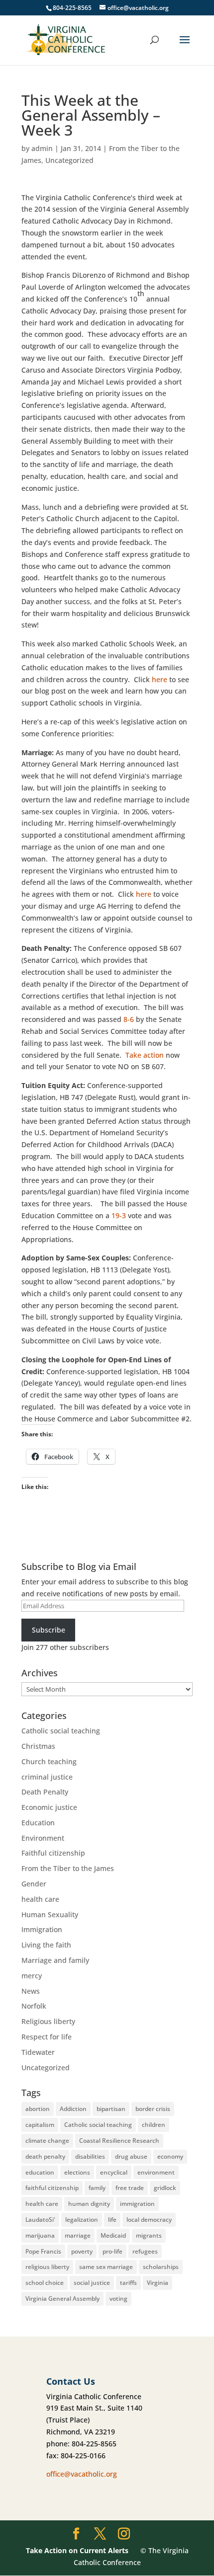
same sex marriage (106, 2267)
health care (40, 1899)
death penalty (45, 2156)
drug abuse (131, 2156)
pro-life (112, 2251)
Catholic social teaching (61, 1731)
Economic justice (49, 1807)
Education (38, 1823)
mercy (32, 1976)
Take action (145, 1055)
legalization (82, 2220)
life (112, 2220)
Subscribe (49, 1630)
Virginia (158, 2283)
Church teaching (49, 1761)
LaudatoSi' (40, 2220)
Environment (43, 1838)
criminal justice (47, 1777)
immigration (137, 2204)
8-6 (129, 1019)
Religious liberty (48, 2021)
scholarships (161, 2267)
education (40, 2172)
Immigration (42, 1929)
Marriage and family (55, 1960)
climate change (47, 2141)
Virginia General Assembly (62, 2299)
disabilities (90, 2156)
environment (156, 2172)
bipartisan (111, 2109)
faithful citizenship (52, 2188)
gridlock (165, 2188)
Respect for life (47, 2037)
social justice (92, 2283)
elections (77, 2172)
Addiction (73, 2109)
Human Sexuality (50, 1914)
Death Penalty (45, 1792)
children (154, 2125)
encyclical (114, 2172)
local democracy (149, 2220)
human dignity (89, 2204)
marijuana (40, 2235)
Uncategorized (69, 160)
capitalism (40, 2125)
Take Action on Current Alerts (77, 2550)
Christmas (38, 1746)
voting (118, 2299)
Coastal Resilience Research (119, 2141)
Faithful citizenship (53, 1853)
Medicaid (113, 2235)
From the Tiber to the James (68, 1868)
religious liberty (47, 2267)
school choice (45, 2283)
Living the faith (46, 1945)
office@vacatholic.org (82, 2474)
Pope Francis (43, 2251)
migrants (149, 2235)
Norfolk (34, 2006)
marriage (78, 2235)
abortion (38, 2109)
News (31, 1991)
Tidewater (38, 2052)
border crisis (153, 2109)
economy (170, 2156)
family (97, 2188)
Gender (34, 1884)
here (160, 679)
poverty (82, 2251)
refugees (145, 2251)
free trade (130, 2188)
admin (42, 148)
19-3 (119, 1215)
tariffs (128, 2283)
